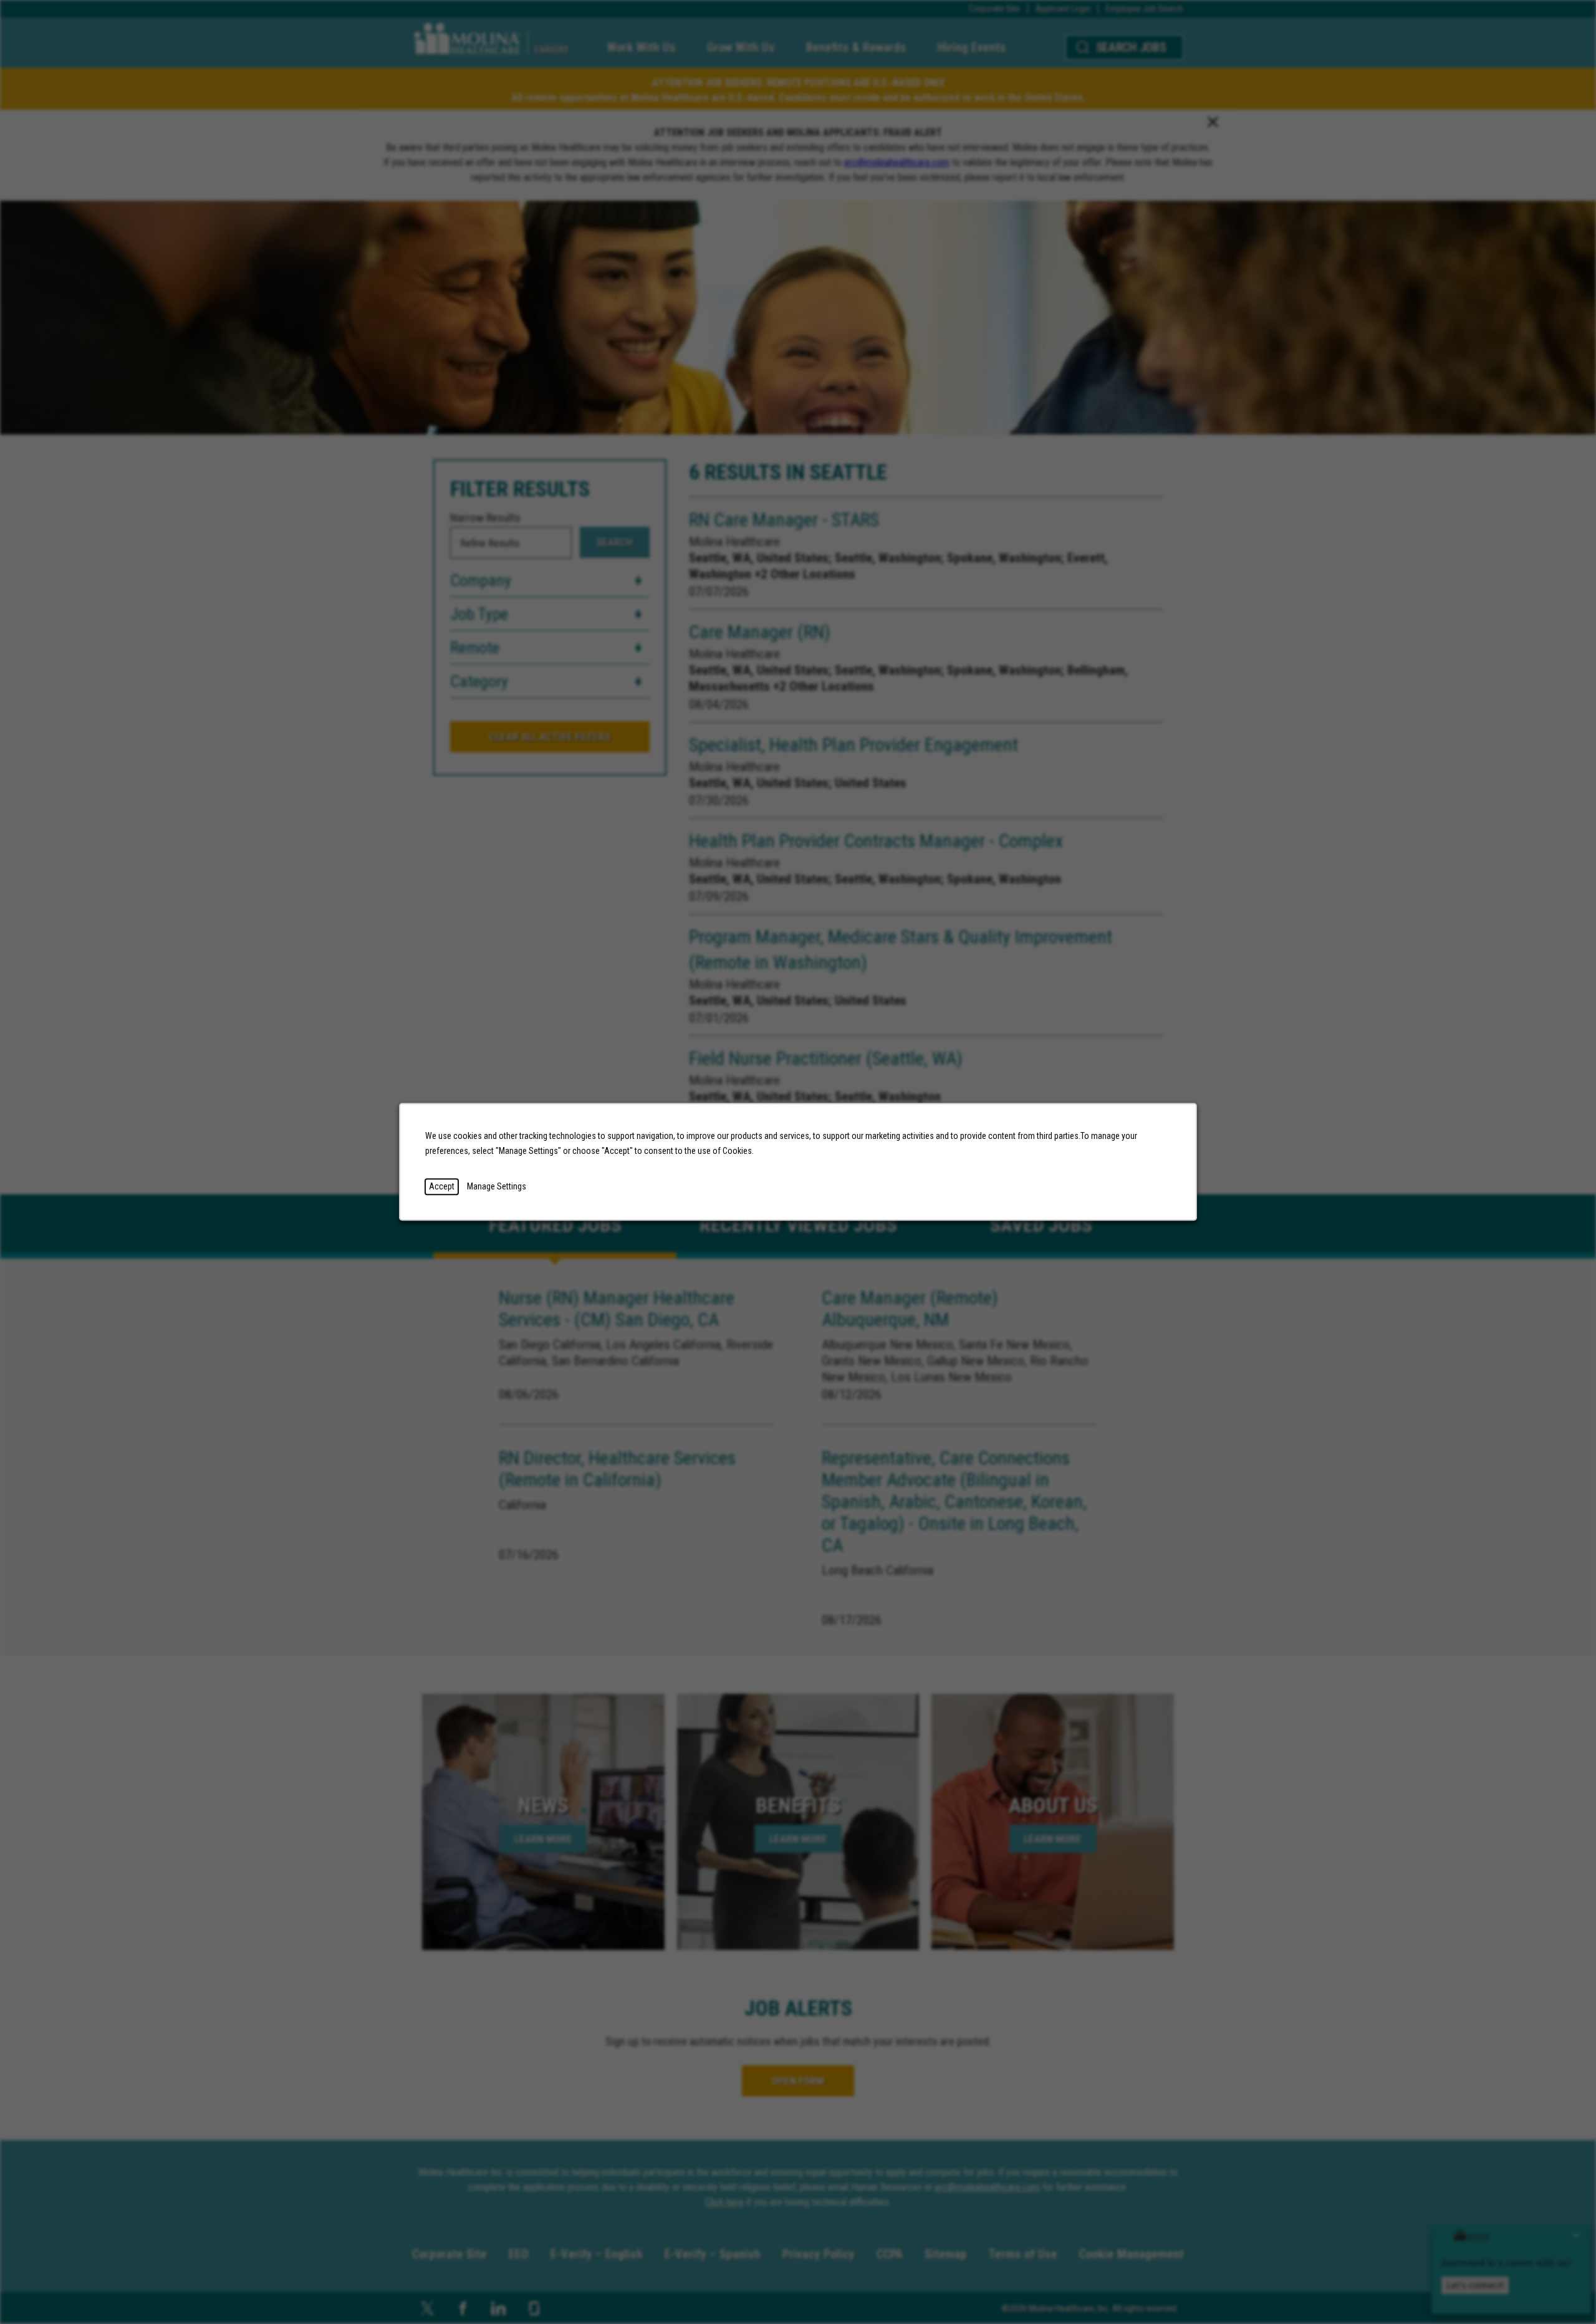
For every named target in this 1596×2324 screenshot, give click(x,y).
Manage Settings (497, 1186)
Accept (442, 1186)
